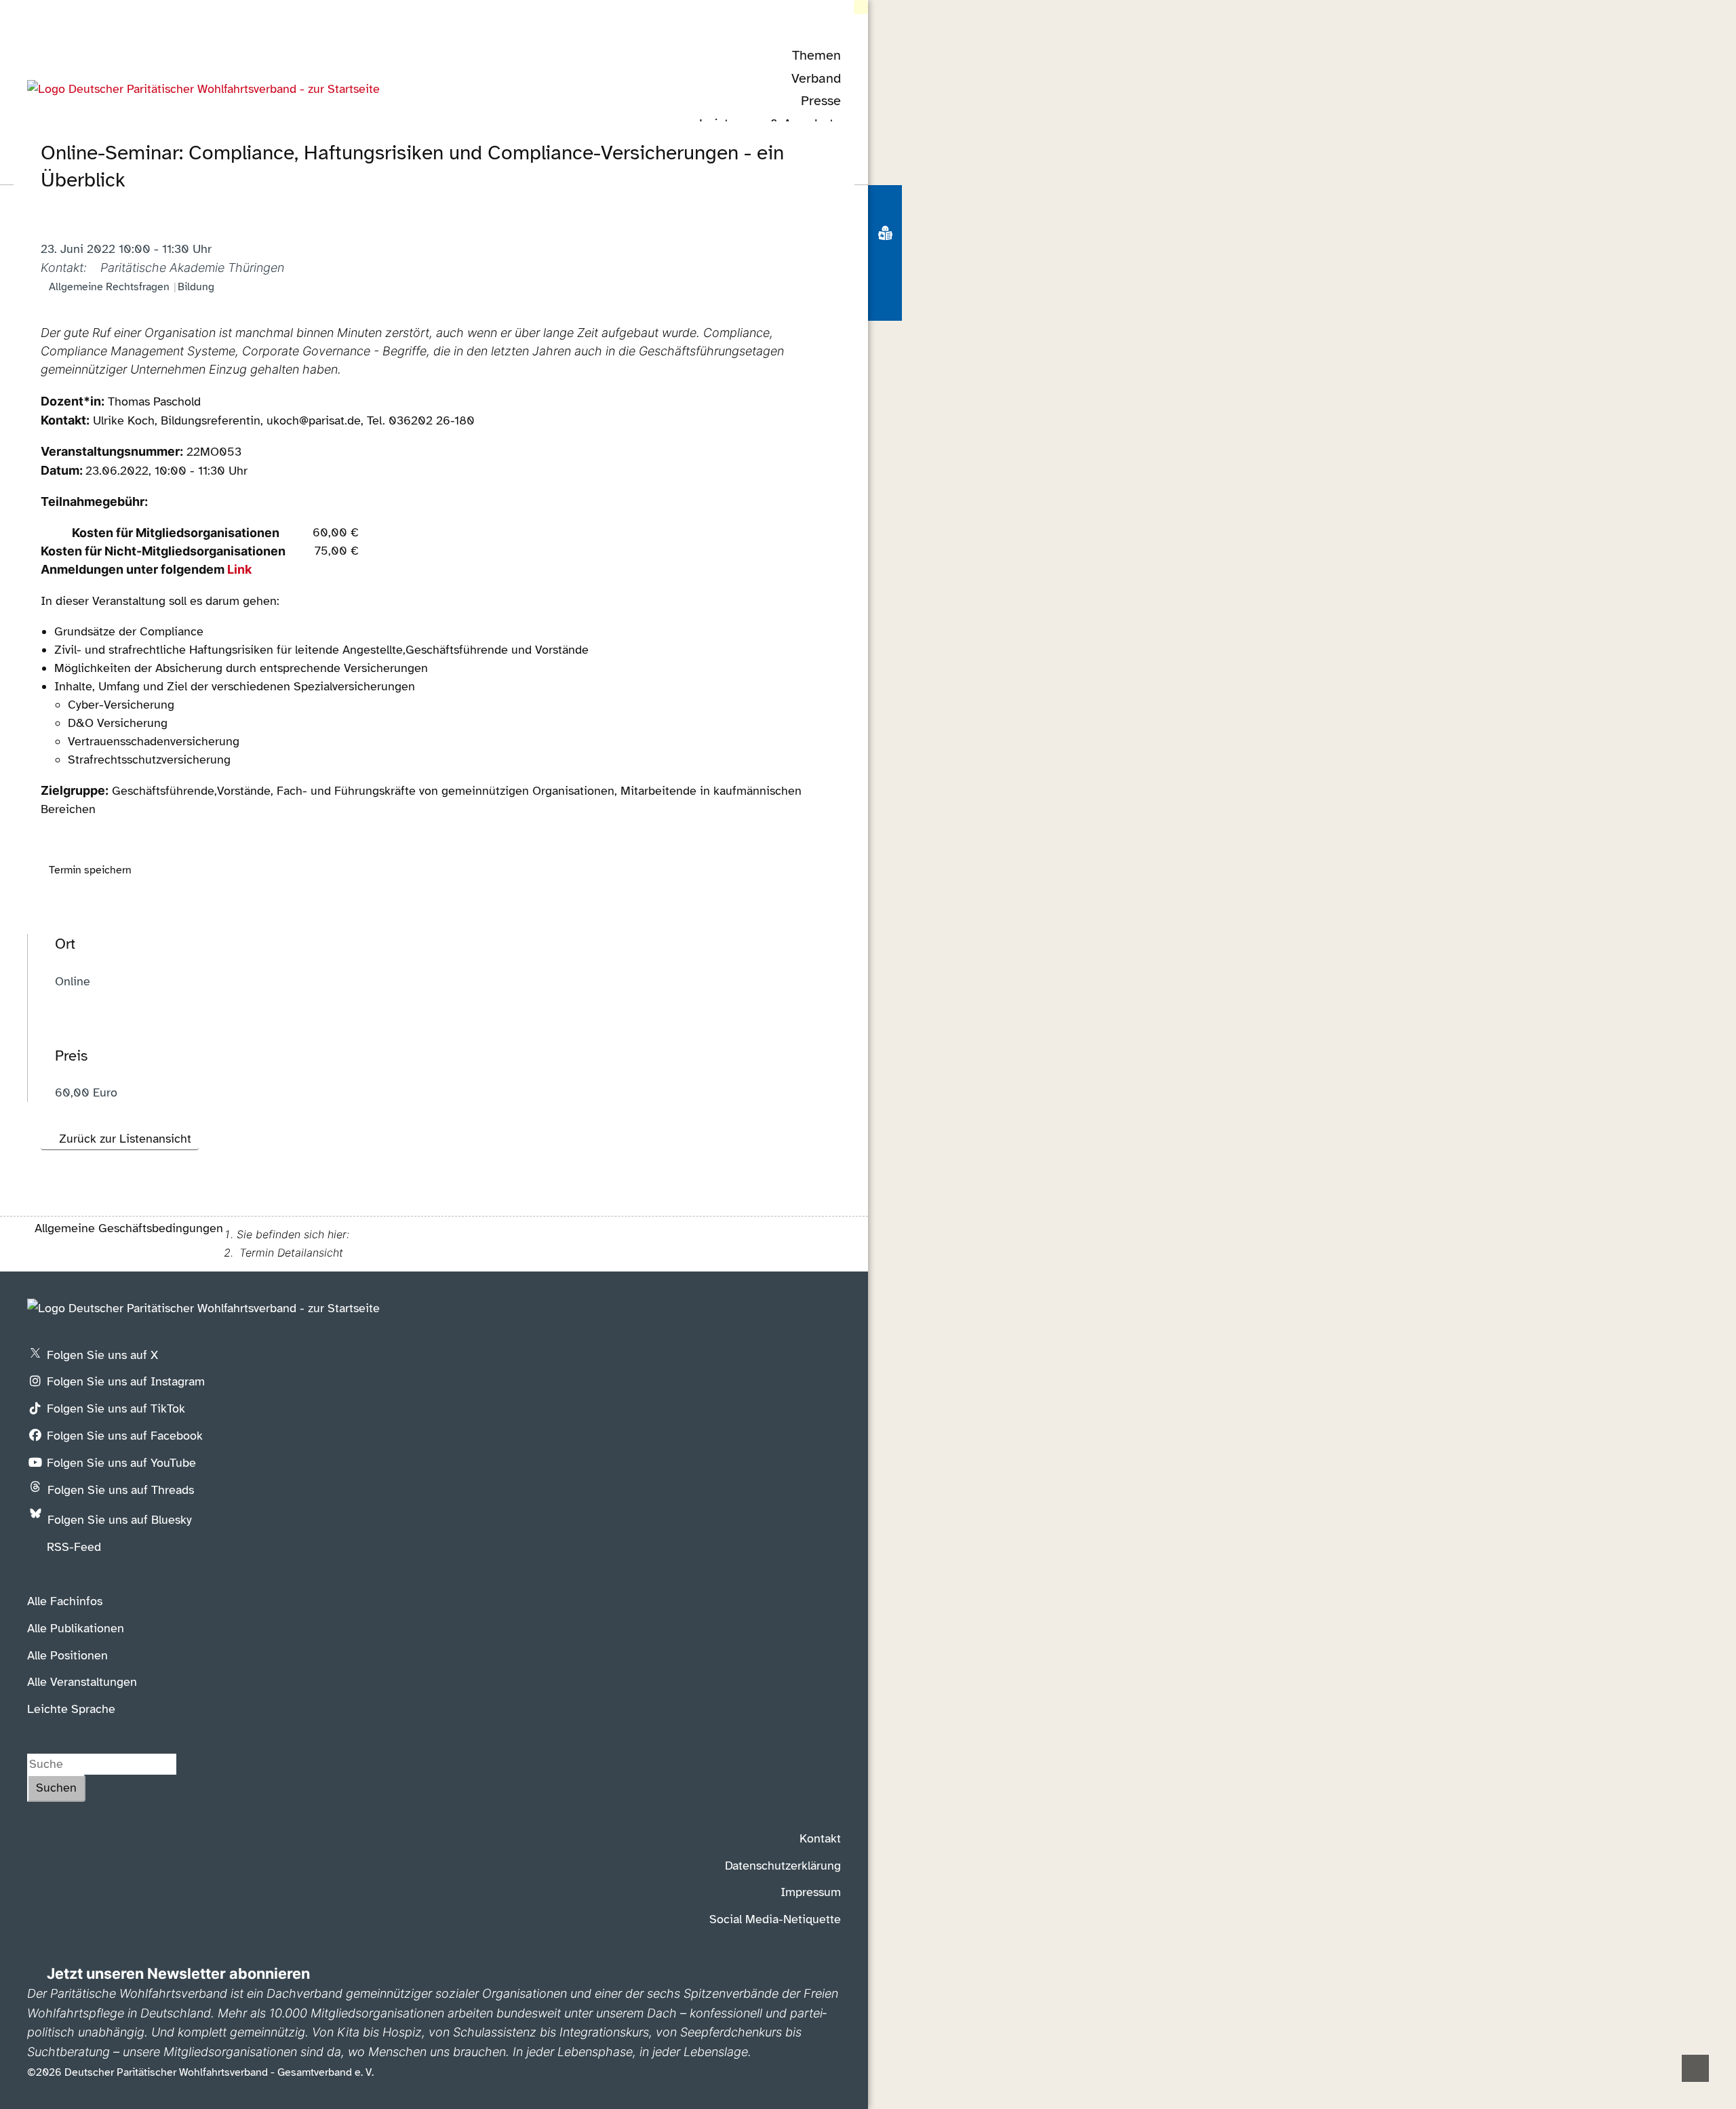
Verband (816, 78)
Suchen (56, 1788)
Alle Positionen (67, 1655)
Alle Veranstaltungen (82, 1682)
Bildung (196, 287)
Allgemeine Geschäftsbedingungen (129, 1228)
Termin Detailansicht (291, 1253)
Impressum (811, 1892)
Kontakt (820, 1838)
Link (239, 569)
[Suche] (885, 203)
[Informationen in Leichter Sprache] (885, 236)
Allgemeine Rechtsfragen (109, 287)
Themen (816, 55)
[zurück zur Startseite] (203, 89)
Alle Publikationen (76, 1628)
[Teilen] (885, 302)
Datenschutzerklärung (783, 1866)
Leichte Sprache (71, 1709)
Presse (821, 101)
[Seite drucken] (885, 271)
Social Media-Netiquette (775, 1919)
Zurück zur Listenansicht (125, 1139)
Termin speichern (90, 870)
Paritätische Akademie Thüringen (192, 268)
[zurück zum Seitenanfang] (1695, 2068)
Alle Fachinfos (65, 1601)
